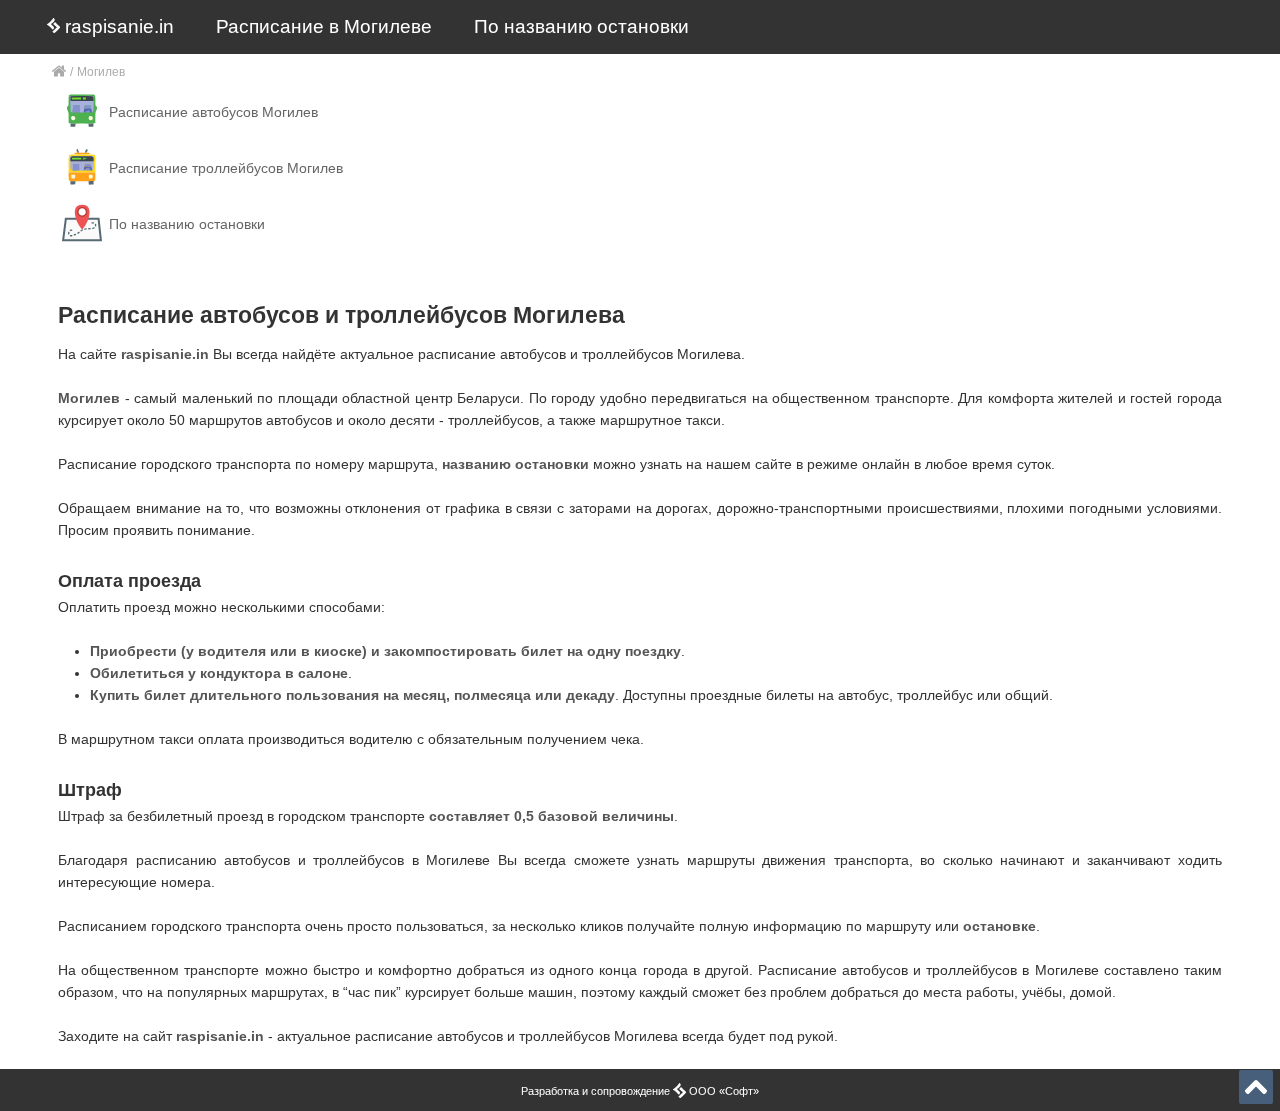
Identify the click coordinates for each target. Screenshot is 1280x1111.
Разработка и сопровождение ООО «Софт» (640, 1091)
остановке (999, 926)
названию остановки (515, 464)
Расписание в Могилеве (324, 26)
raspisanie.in (117, 26)
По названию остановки (581, 26)
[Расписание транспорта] (59, 72)
